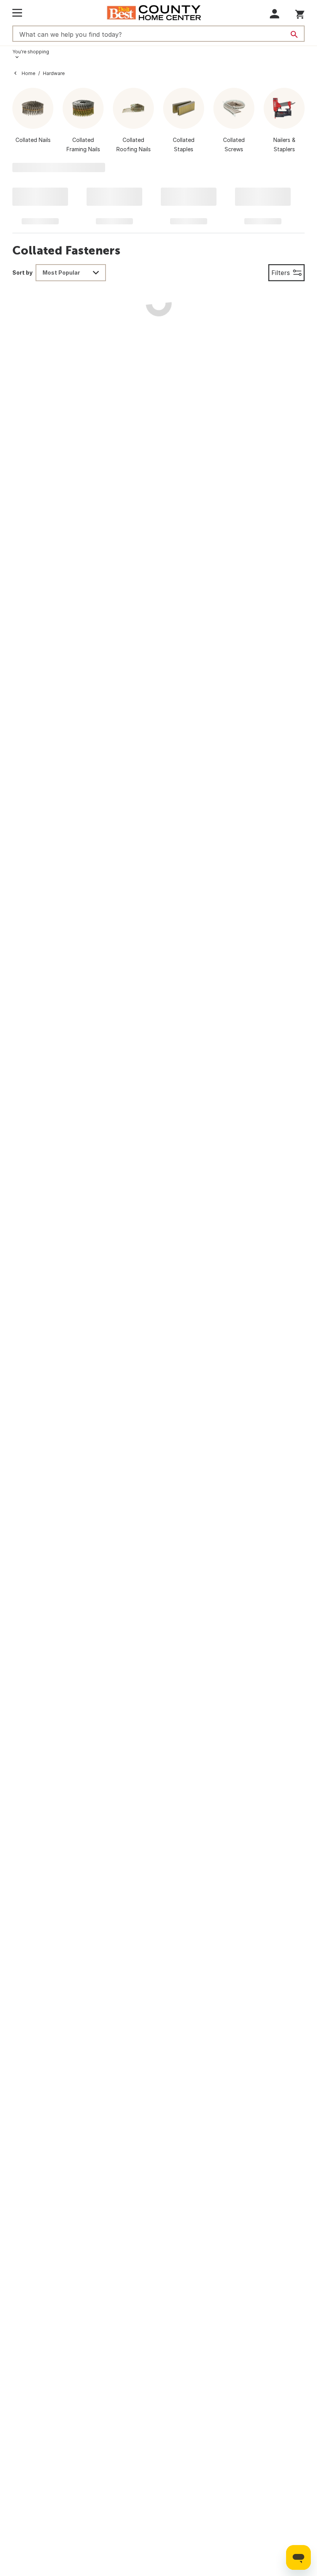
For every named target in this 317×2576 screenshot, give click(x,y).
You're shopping (31, 52)
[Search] (294, 34)
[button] (275, 14)
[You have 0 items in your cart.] (300, 13)
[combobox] (71, 273)
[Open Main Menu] (17, 13)
